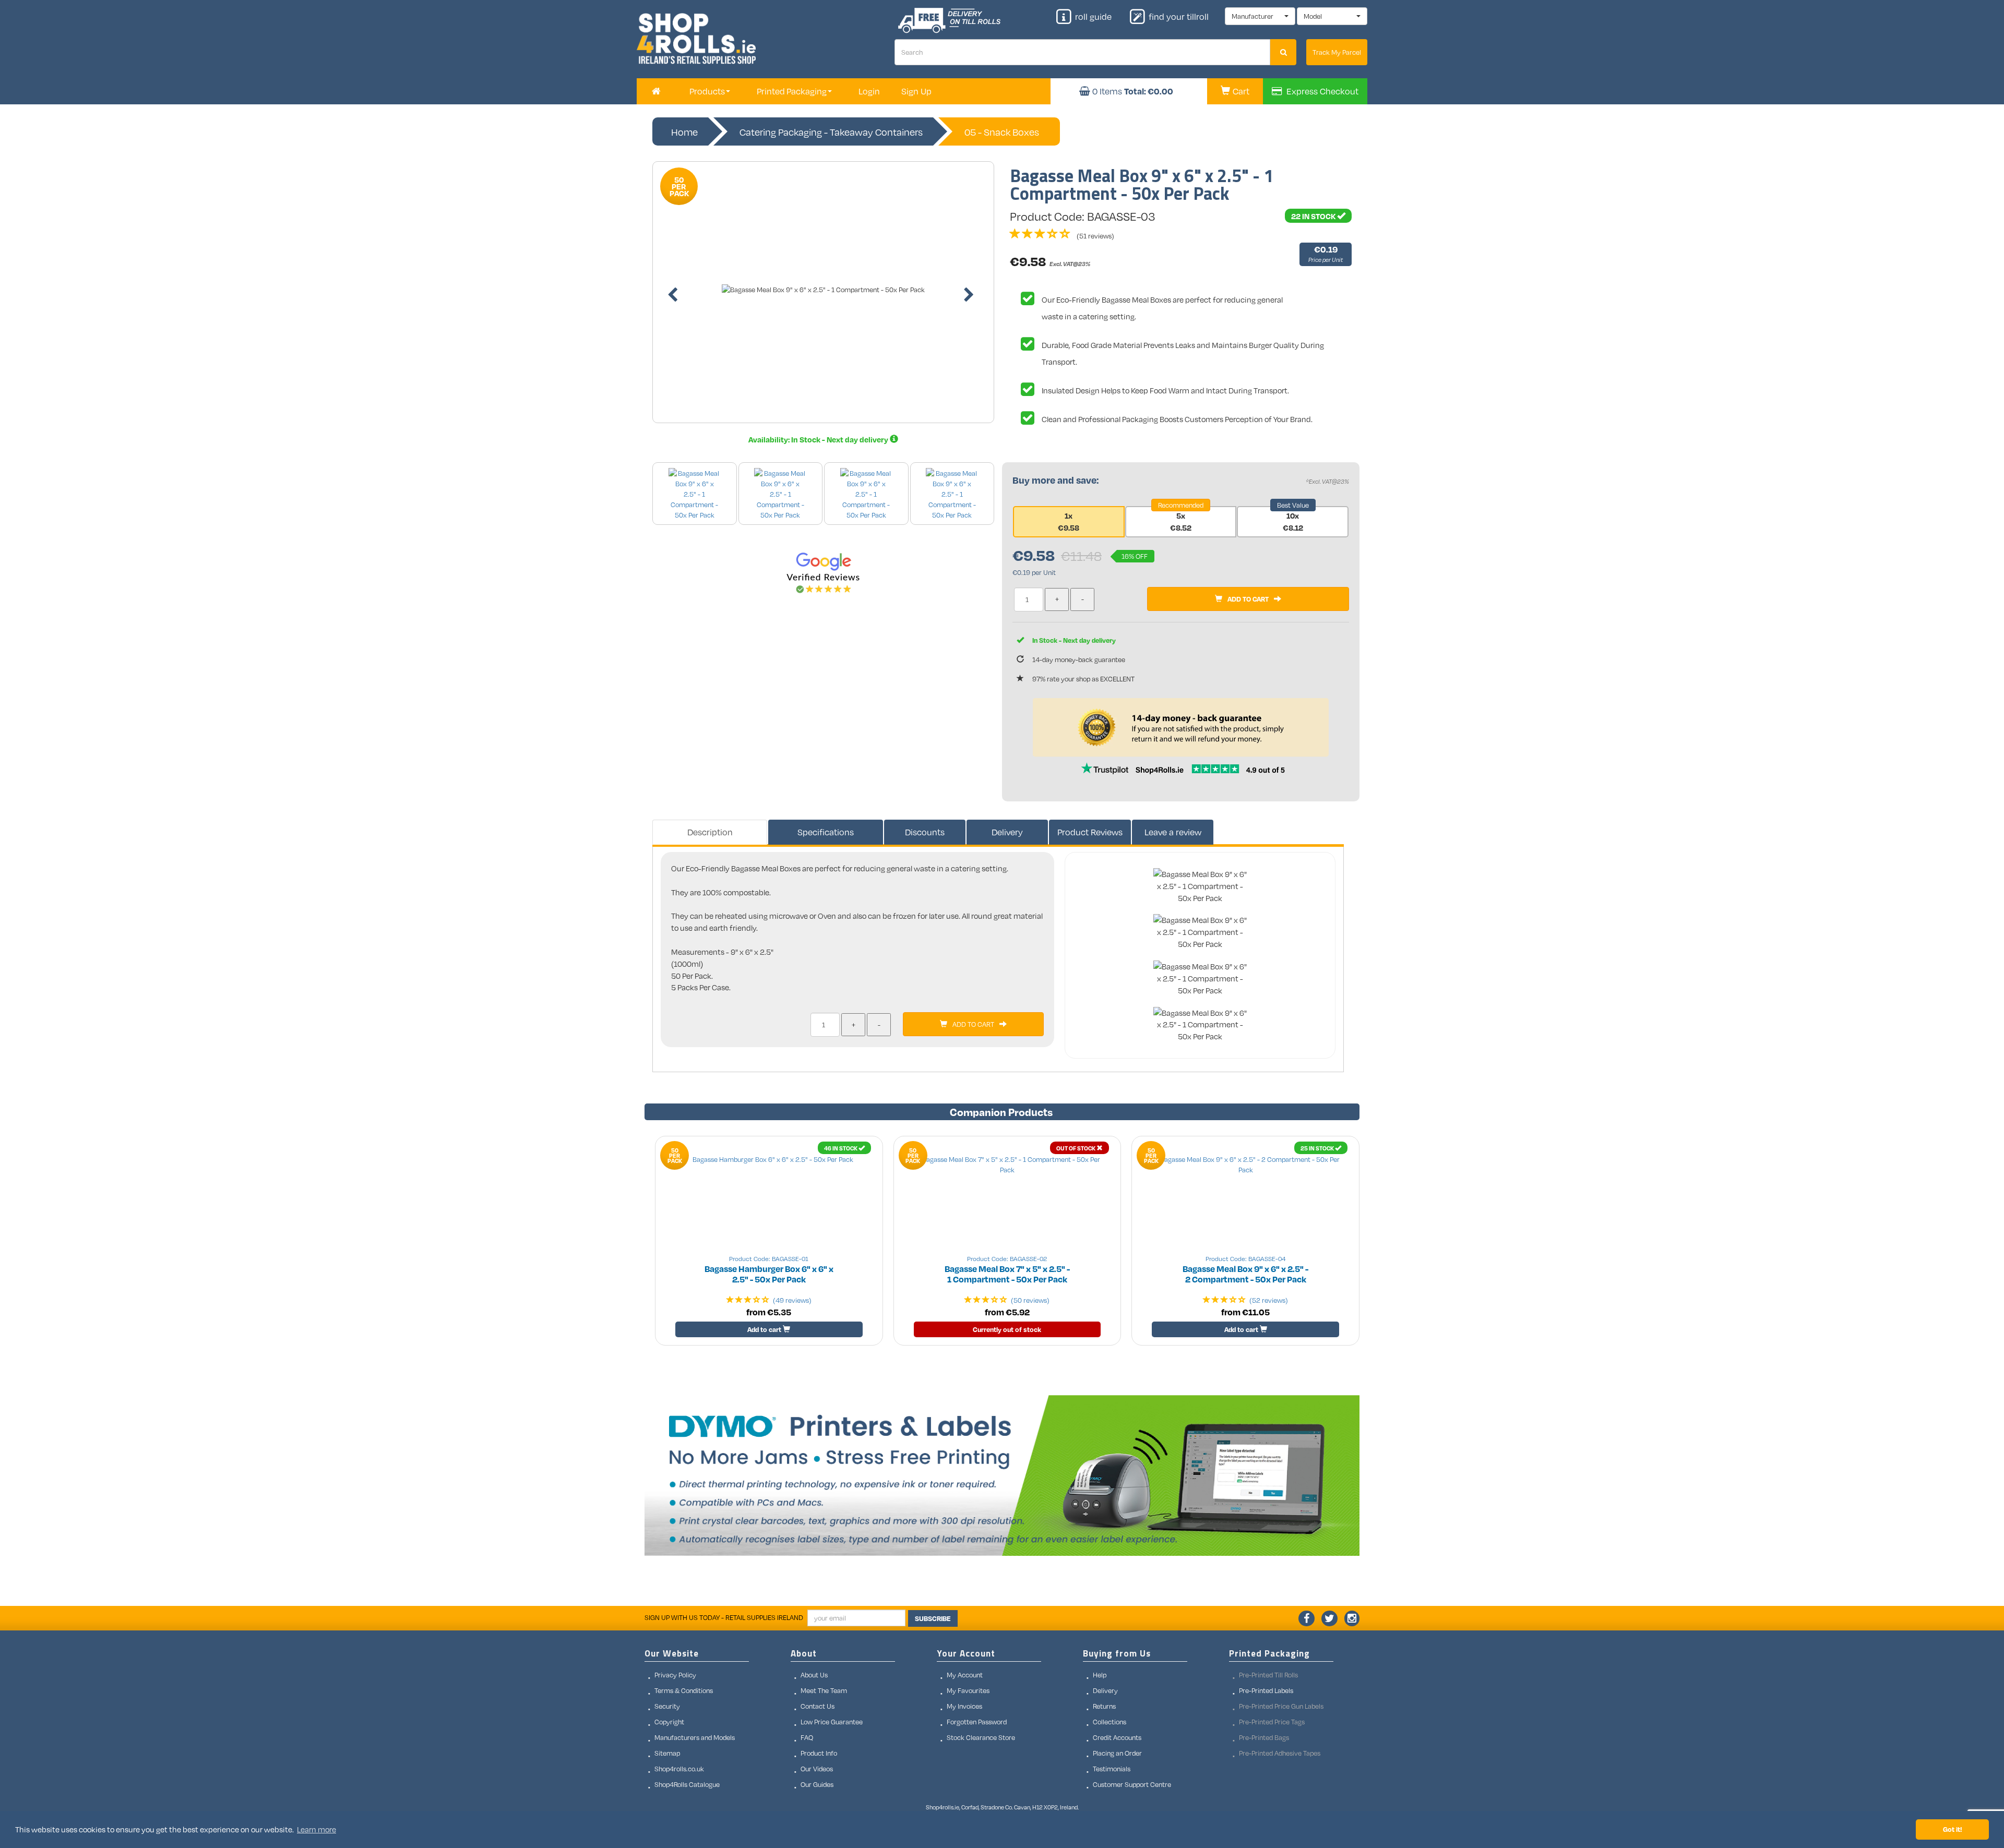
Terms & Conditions (684, 1690)
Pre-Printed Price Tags (1272, 1722)
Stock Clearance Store (981, 1737)
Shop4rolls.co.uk (679, 1769)
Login (869, 91)
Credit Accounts (1117, 1737)
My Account (965, 1675)
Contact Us (818, 1706)
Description (710, 832)
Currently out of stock (1007, 1329)
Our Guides (817, 1784)
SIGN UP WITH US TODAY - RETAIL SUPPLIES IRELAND (724, 1617)
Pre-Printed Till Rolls (1268, 1675)
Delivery (1007, 832)
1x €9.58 (1069, 521)
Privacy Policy (675, 1675)
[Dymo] (1002, 1476)
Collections (1110, 1722)
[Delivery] (894, 439)
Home (684, 132)
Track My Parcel (1337, 52)
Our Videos (817, 1769)
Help (1100, 1675)
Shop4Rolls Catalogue (687, 1784)
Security (667, 1706)
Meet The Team (824, 1690)
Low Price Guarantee (832, 1722)
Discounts (925, 832)
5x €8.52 (1181, 521)
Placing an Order (1117, 1753)
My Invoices (964, 1706)
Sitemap (667, 1753)
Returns (1104, 1706)
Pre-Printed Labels (1266, 1690)
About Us (814, 1675)
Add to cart (765, 1329)
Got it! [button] (1953, 1829)
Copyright (669, 1722)
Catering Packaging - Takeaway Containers (831, 132)
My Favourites (968, 1690)
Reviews (1090, 832)
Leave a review (1173, 832)
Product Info (819, 1753)
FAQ (807, 1737)
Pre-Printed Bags (1264, 1737)
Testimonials (1112, 1769)
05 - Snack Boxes (1002, 132)
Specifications (826, 832)
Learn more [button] (317, 1829)
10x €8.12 (1293, 521)
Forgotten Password (977, 1722)
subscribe (933, 1618)
